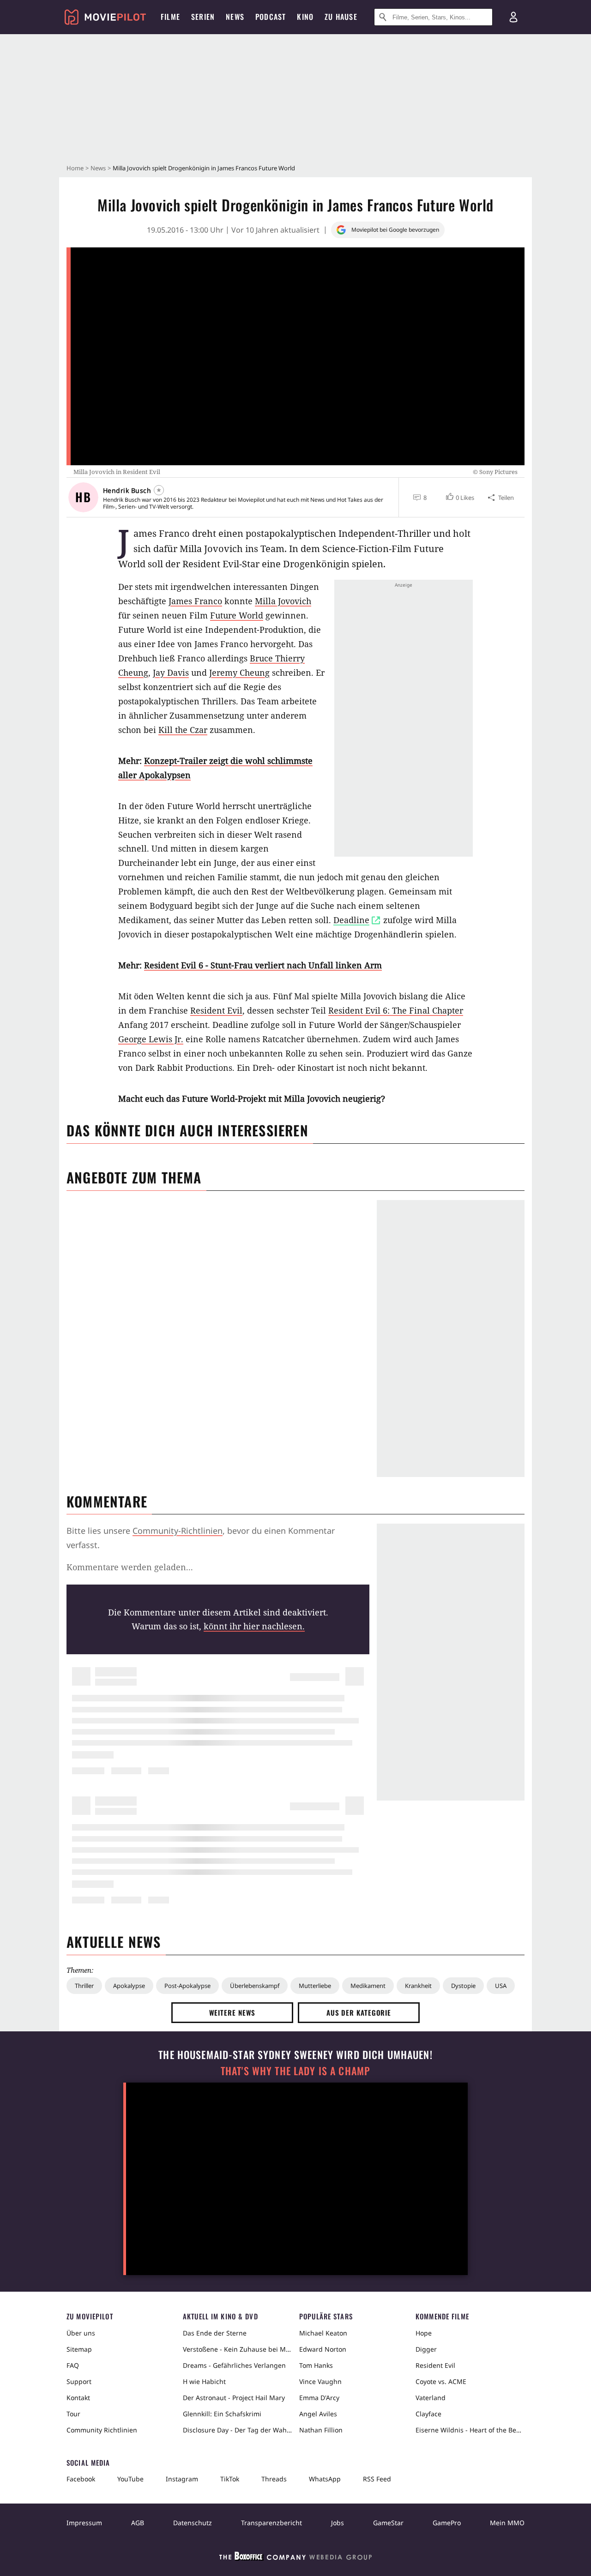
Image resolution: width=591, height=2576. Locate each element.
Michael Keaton (323, 2333)
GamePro (447, 2523)
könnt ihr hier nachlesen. (254, 1626)
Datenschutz (193, 2523)
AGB (138, 2523)
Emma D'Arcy (319, 2398)
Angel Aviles (318, 2414)
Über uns (81, 2333)
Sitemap (79, 2349)
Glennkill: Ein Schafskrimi (222, 2414)
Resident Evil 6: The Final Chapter (396, 1010)
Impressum (84, 2523)
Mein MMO (507, 2523)
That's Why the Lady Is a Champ (295, 2071)
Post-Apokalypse (187, 1986)
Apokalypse (129, 1986)
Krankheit (418, 1986)
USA (501, 1986)
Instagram (182, 2479)
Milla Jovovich (283, 601)
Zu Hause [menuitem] (341, 17)
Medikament (368, 1986)
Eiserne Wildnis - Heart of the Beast (470, 2430)
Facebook (81, 2479)
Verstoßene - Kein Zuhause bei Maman (237, 2349)
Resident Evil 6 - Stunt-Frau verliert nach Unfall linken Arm (263, 965)
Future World (237, 615)
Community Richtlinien (102, 2430)
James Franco (195, 601)
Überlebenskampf (255, 1986)
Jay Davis (171, 673)
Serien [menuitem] (203, 17)
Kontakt (78, 2398)
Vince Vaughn (320, 2381)
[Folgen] (159, 490)
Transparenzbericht (271, 2523)
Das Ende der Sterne (215, 2333)
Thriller (84, 1986)
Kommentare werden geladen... (130, 1567)
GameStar (388, 2523)
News (98, 168)
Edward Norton (323, 2349)
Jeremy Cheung (239, 673)
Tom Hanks (316, 2365)
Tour (73, 2414)
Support (79, 2381)
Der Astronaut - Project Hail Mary (234, 2398)
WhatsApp (325, 2479)
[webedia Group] (295, 2558)
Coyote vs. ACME (441, 2381)
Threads (274, 2479)
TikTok (230, 2479)
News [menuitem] (235, 17)
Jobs (338, 2523)
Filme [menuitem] (170, 17)
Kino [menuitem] (305, 17)
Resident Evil (216, 1010)
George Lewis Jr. (151, 1039)
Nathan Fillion (321, 2430)
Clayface (428, 2414)
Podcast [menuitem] (271, 17)
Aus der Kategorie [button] (359, 2012)
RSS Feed (377, 2479)
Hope (424, 2333)
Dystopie (463, 1986)
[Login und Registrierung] (513, 17)
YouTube (130, 2479)
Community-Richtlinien (178, 1531)
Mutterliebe (315, 1986)
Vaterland (431, 2398)
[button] (459, 498)
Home (75, 168)
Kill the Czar (183, 730)
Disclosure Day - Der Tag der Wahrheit (237, 2430)
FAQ (73, 2365)
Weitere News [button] (232, 2012)
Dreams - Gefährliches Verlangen (234, 2365)
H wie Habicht (204, 2381)
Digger (426, 2349)
